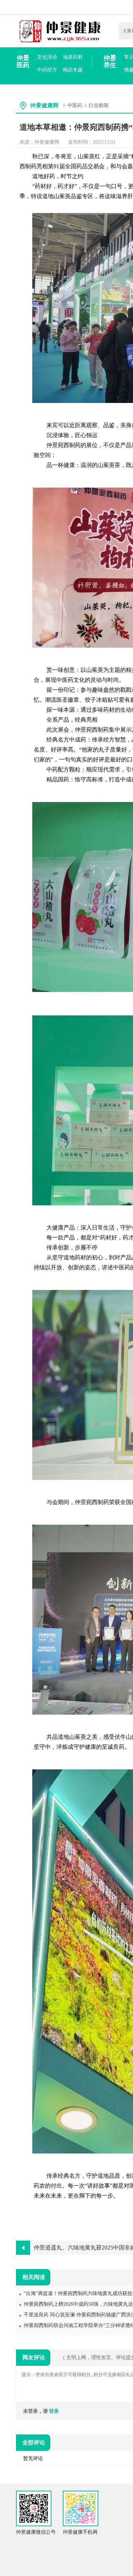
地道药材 (73, 57)
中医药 (75, 105)
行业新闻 (99, 105)
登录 (54, 2411)
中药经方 (47, 70)
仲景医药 (23, 62)
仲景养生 (110, 62)
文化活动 (47, 57)
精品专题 (73, 70)
